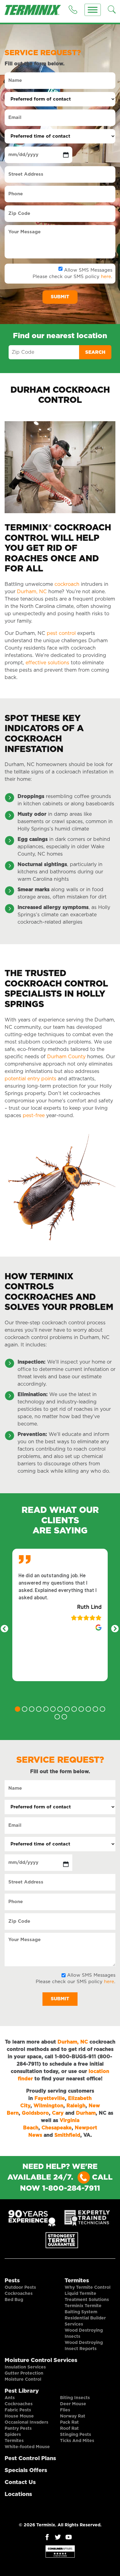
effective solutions (47, 663)
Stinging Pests (76, 2435)
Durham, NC (32, 592)
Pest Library (22, 2391)
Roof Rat (69, 2429)
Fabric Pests (18, 2410)
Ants (10, 2398)
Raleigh (76, 2106)
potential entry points (30, 1079)
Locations (18, 2494)
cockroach (67, 584)
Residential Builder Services (85, 2321)
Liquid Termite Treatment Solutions (87, 2297)
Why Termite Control (88, 2288)
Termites (77, 2281)
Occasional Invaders (26, 2422)
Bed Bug (14, 2300)
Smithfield (67, 2135)
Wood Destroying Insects (84, 2334)
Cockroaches (19, 2294)
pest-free (34, 1116)
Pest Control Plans (30, 2459)
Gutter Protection (24, 2373)
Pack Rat (69, 2422)
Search (95, 352)
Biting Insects (75, 2398)
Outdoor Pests (20, 2288)
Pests (12, 2281)
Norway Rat (73, 2416)
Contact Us (20, 2483)
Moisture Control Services (41, 2360)
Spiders (13, 2435)
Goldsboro (35, 2113)
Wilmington (48, 2106)
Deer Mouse (73, 2404)
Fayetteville (50, 2098)
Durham (86, 2113)
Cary (58, 2113)
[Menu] (93, 10)
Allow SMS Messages (88, 270)
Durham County (66, 1057)
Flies (65, 2410)
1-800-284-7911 (71, 2189)
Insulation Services (25, 2367)
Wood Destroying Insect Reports (84, 2346)
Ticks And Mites (77, 2441)
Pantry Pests (18, 2429)
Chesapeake (57, 2128)
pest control (61, 633)
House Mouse (19, 2416)
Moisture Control (23, 2379)
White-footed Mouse (27, 2447)
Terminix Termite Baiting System (83, 2309)
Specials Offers (26, 2471)
